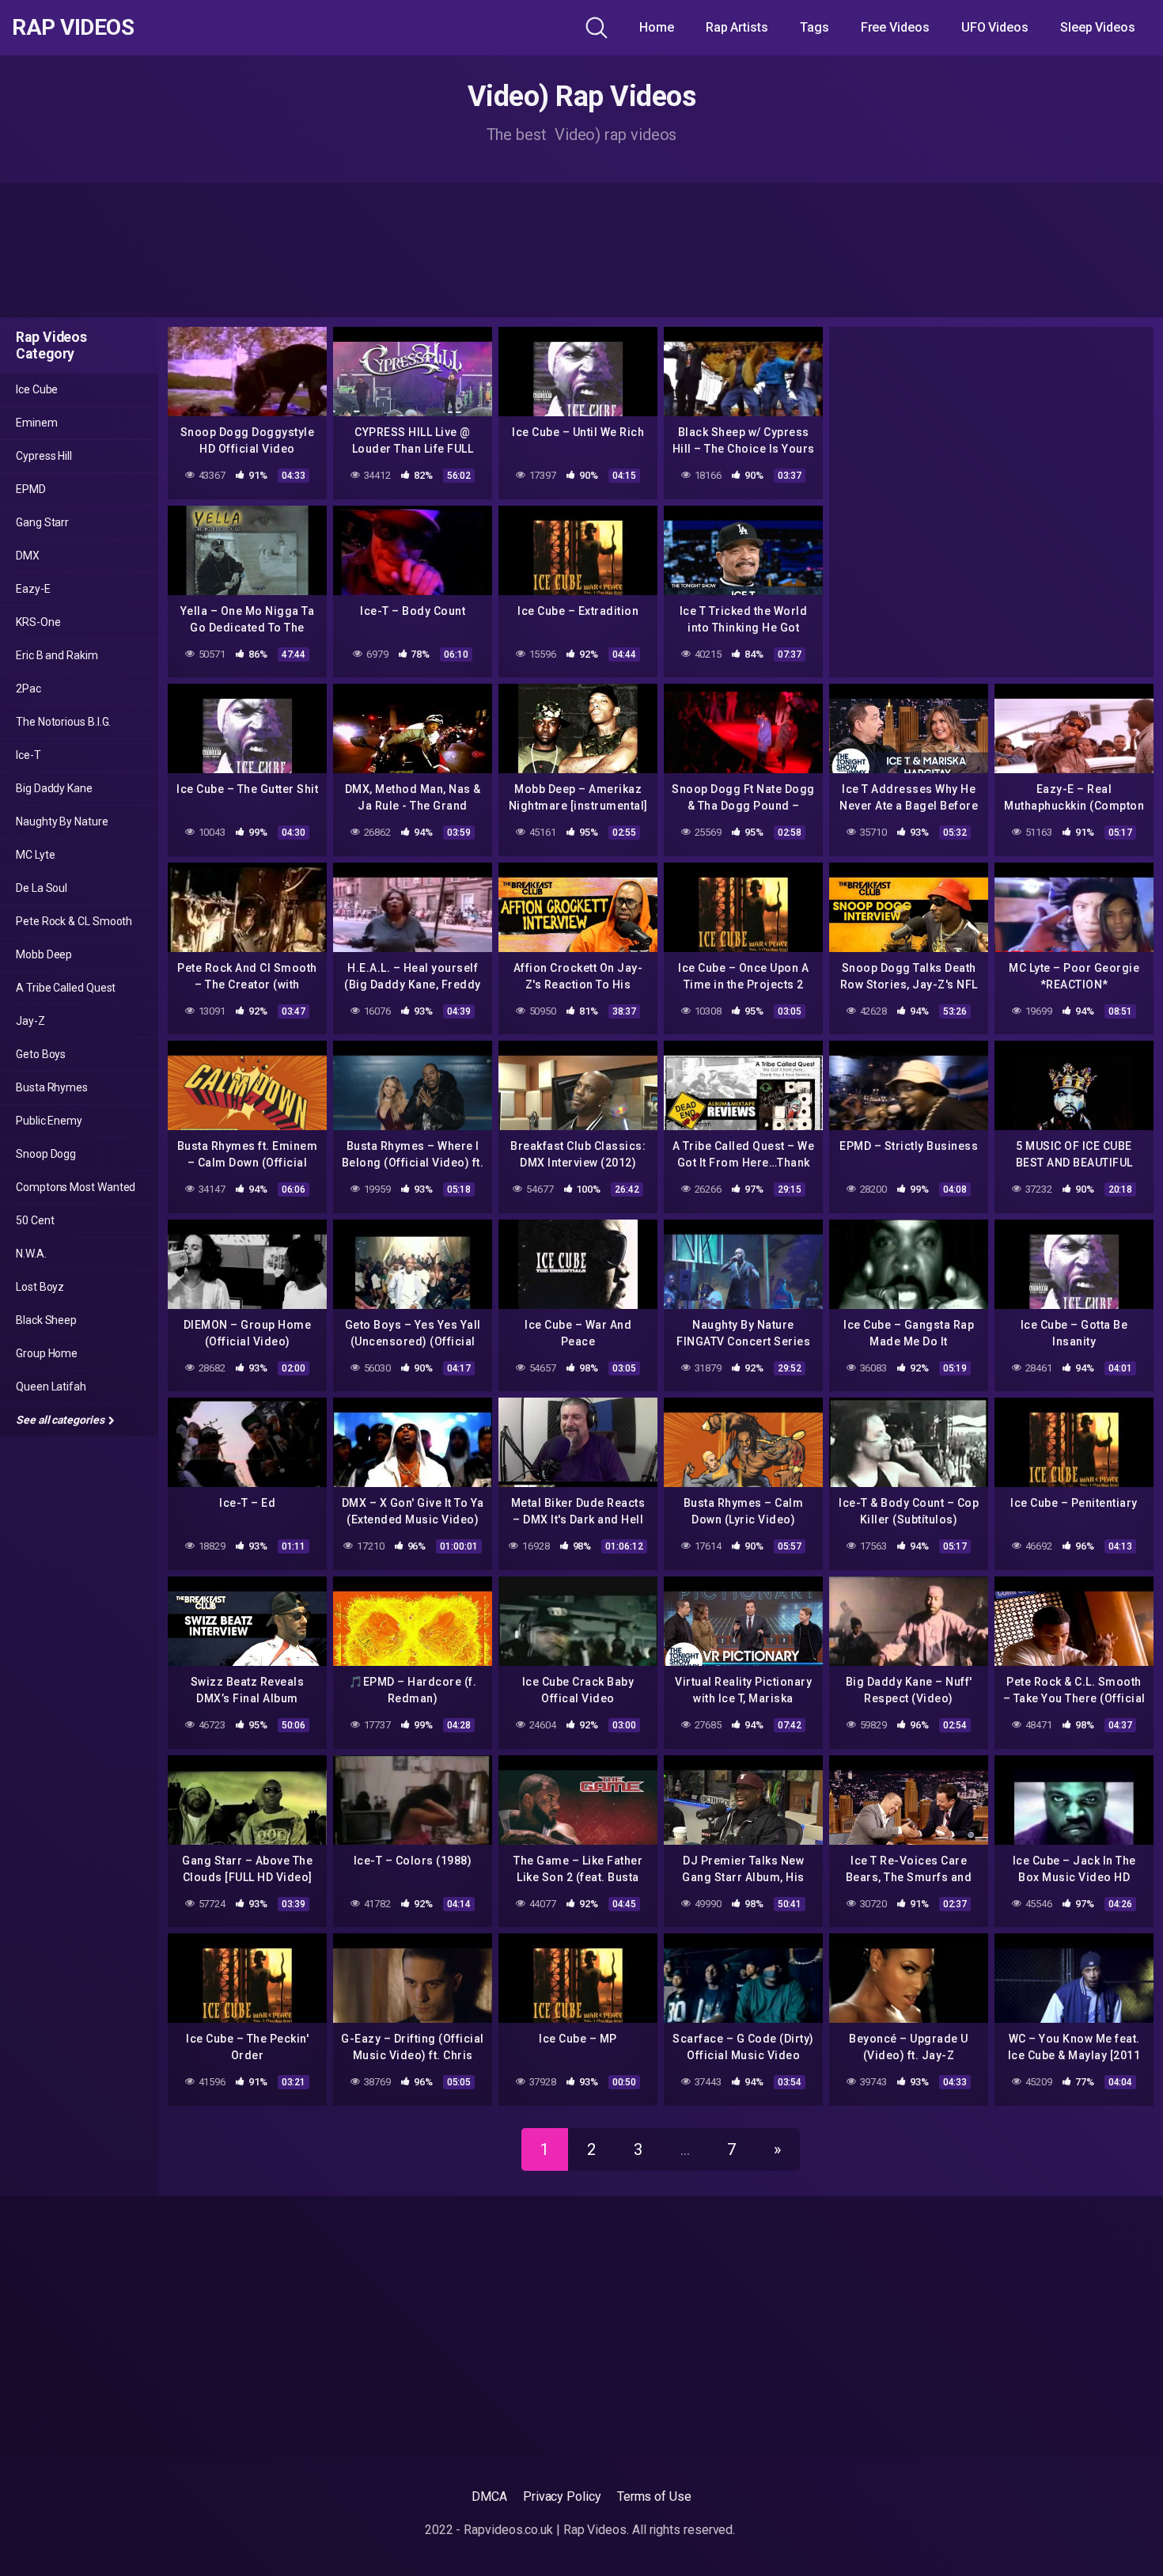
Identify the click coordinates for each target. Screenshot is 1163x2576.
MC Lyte (35, 855)
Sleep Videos (1098, 27)
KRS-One (38, 622)
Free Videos (895, 27)
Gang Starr (42, 522)
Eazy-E (33, 589)
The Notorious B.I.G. (63, 722)
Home (657, 27)
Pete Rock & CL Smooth (74, 921)
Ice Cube (37, 389)
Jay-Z (30, 1021)
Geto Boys (41, 1054)
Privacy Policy (562, 2496)
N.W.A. (31, 1254)
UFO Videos (995, 27)
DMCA (489, 2496)
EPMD (31, 489)
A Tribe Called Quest (66, 988)
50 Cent (35, 1220)
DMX (28, 556)
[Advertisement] (581, 250)
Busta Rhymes (52, 1087)
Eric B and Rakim (57, 655)
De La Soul (42, 888)
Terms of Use (654, 2496)
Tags (814, 27)
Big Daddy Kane (54, 788)
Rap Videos (73, 28)
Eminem (37, 423)
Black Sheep (46, 1320)
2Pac (28, 689)
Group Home (47, 1353)
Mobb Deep (44, 954)
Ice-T (28, 755)
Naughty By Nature (62, 821)
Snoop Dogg (46, 1154)
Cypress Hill (44, 456)
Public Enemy (49, 1121)
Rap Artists (737, 27)
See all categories (61, 1420)
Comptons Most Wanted (76, 1187)
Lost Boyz (40, 1287)
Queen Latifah (51, 1387)
